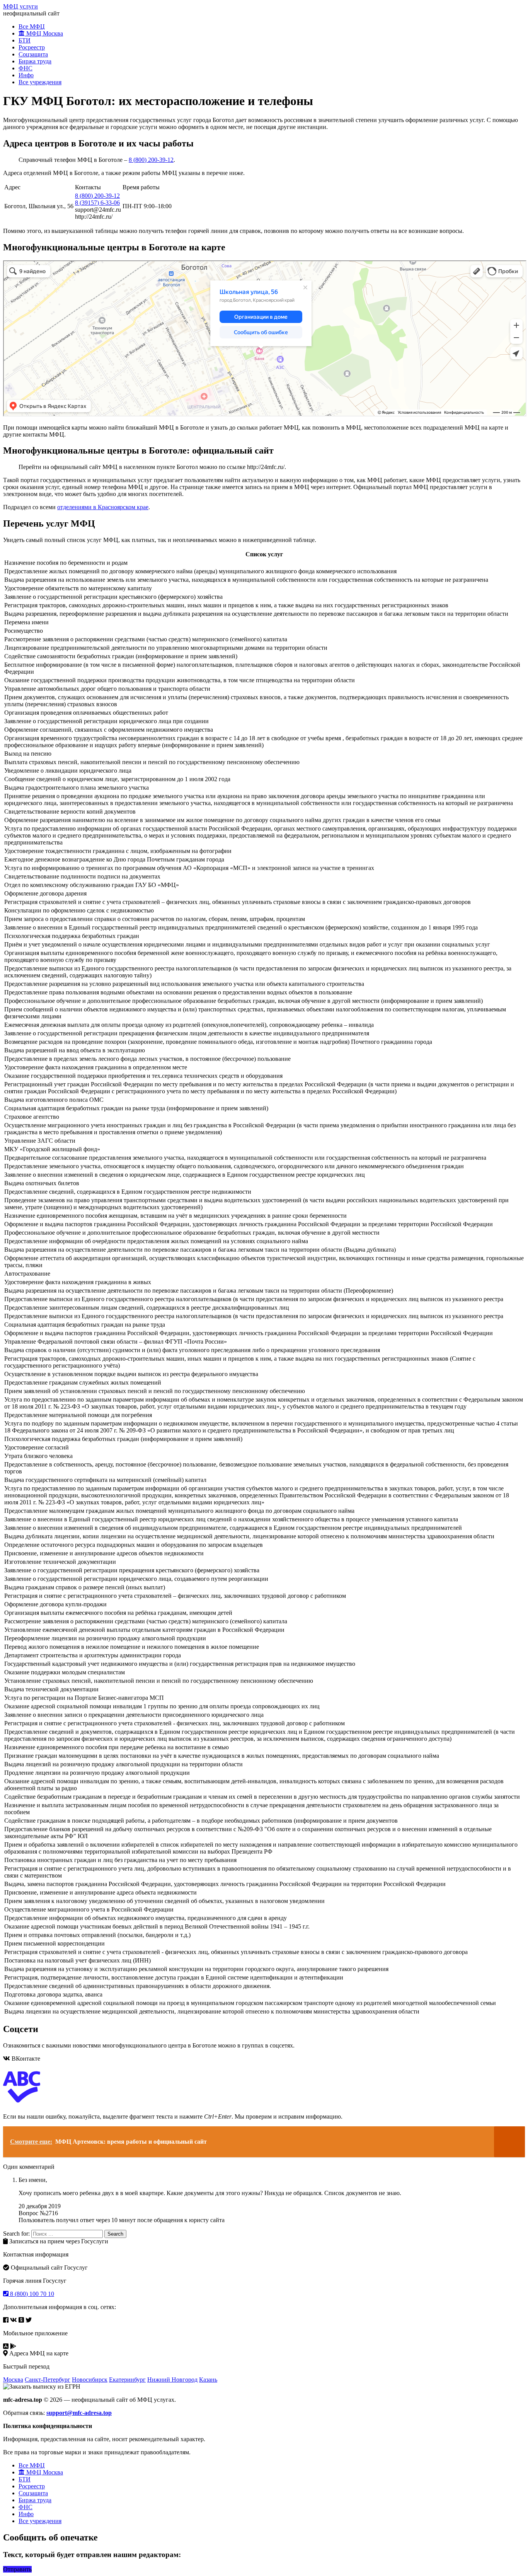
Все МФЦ (32, 26)
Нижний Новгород (172, 2380)
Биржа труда (35, 61)
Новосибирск (90, 2380)
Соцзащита (33, 54)
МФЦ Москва (44, 33)
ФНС (26, 68)
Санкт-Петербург (48, 2380)
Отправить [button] (17, 2569)
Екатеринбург (127, 2380)
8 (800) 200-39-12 (151, 160)
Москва (13, 2380)
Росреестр (32, 47)
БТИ (25, 40)
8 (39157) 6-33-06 (97, 203)
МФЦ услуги (20, 6)
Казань (208, 2380)
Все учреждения (40, 82)
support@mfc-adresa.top (79, 2413)
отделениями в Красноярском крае (103, 507)
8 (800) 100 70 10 (31, 2294)
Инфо (26, 75)
